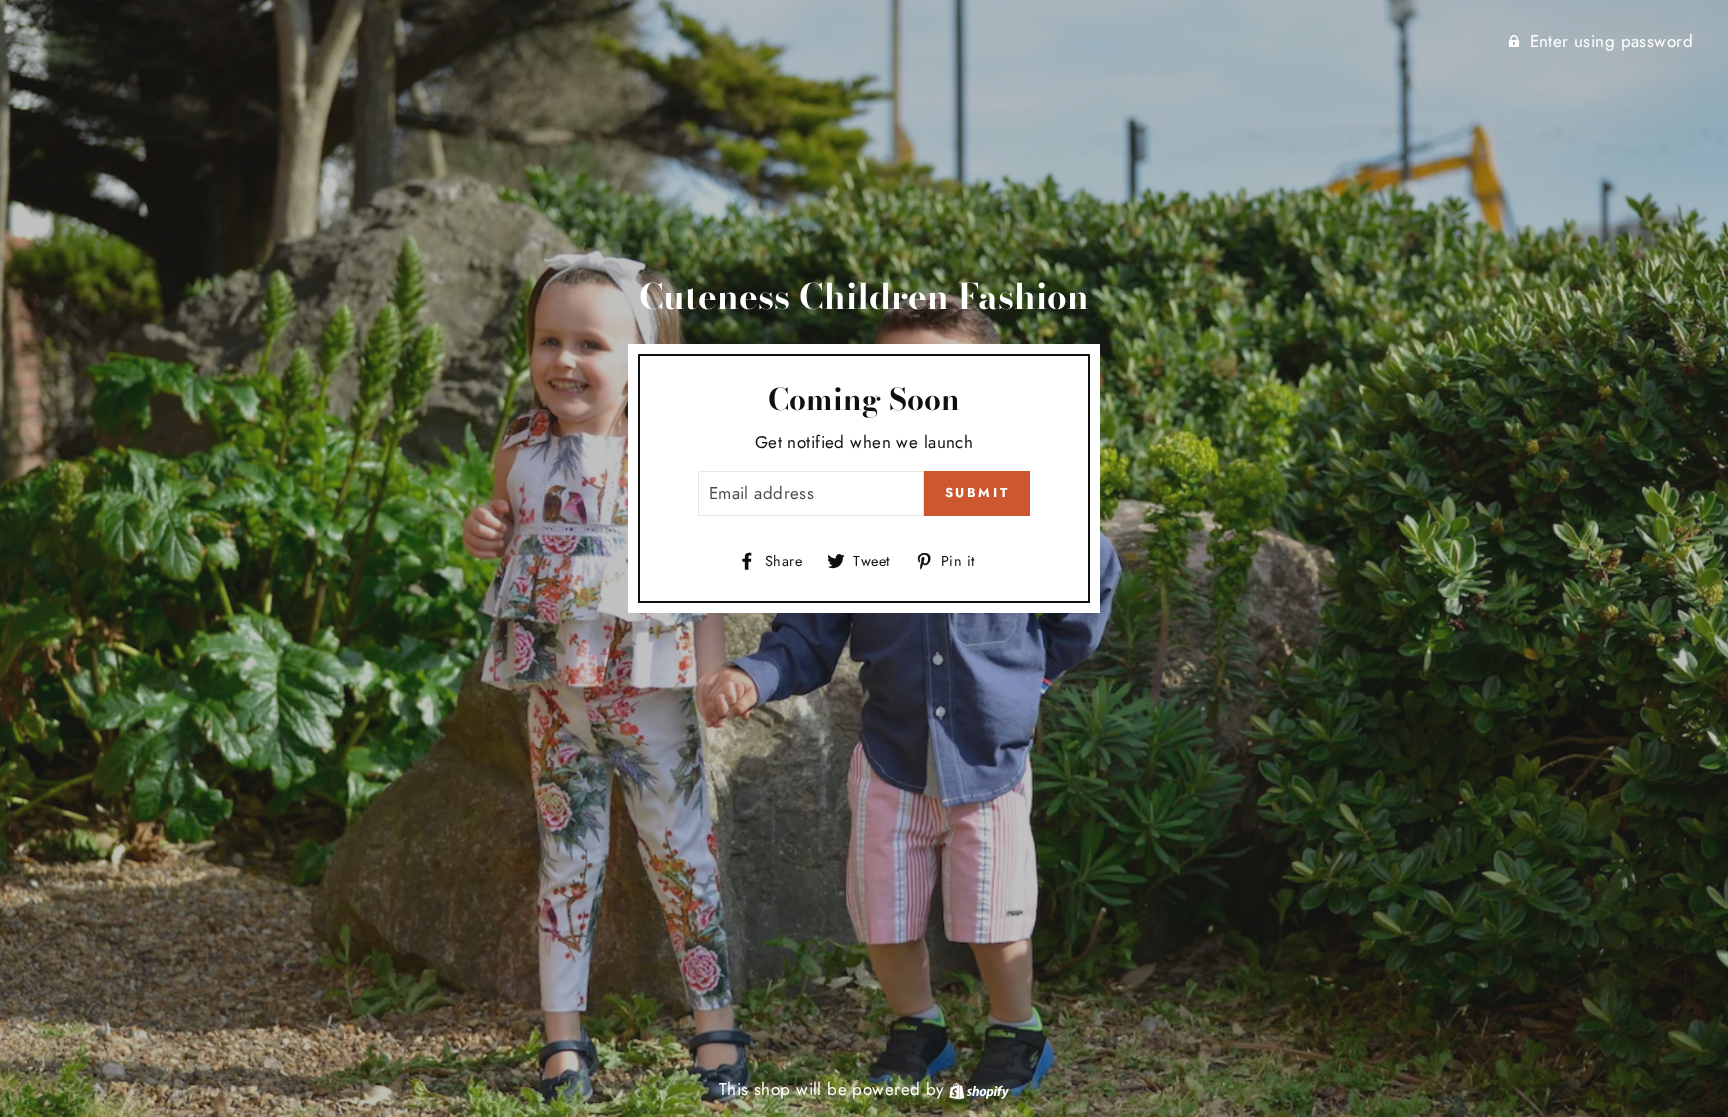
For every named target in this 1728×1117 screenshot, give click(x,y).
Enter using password (1612, 41)
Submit (977, 492)
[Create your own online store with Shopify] (979, 1089)
